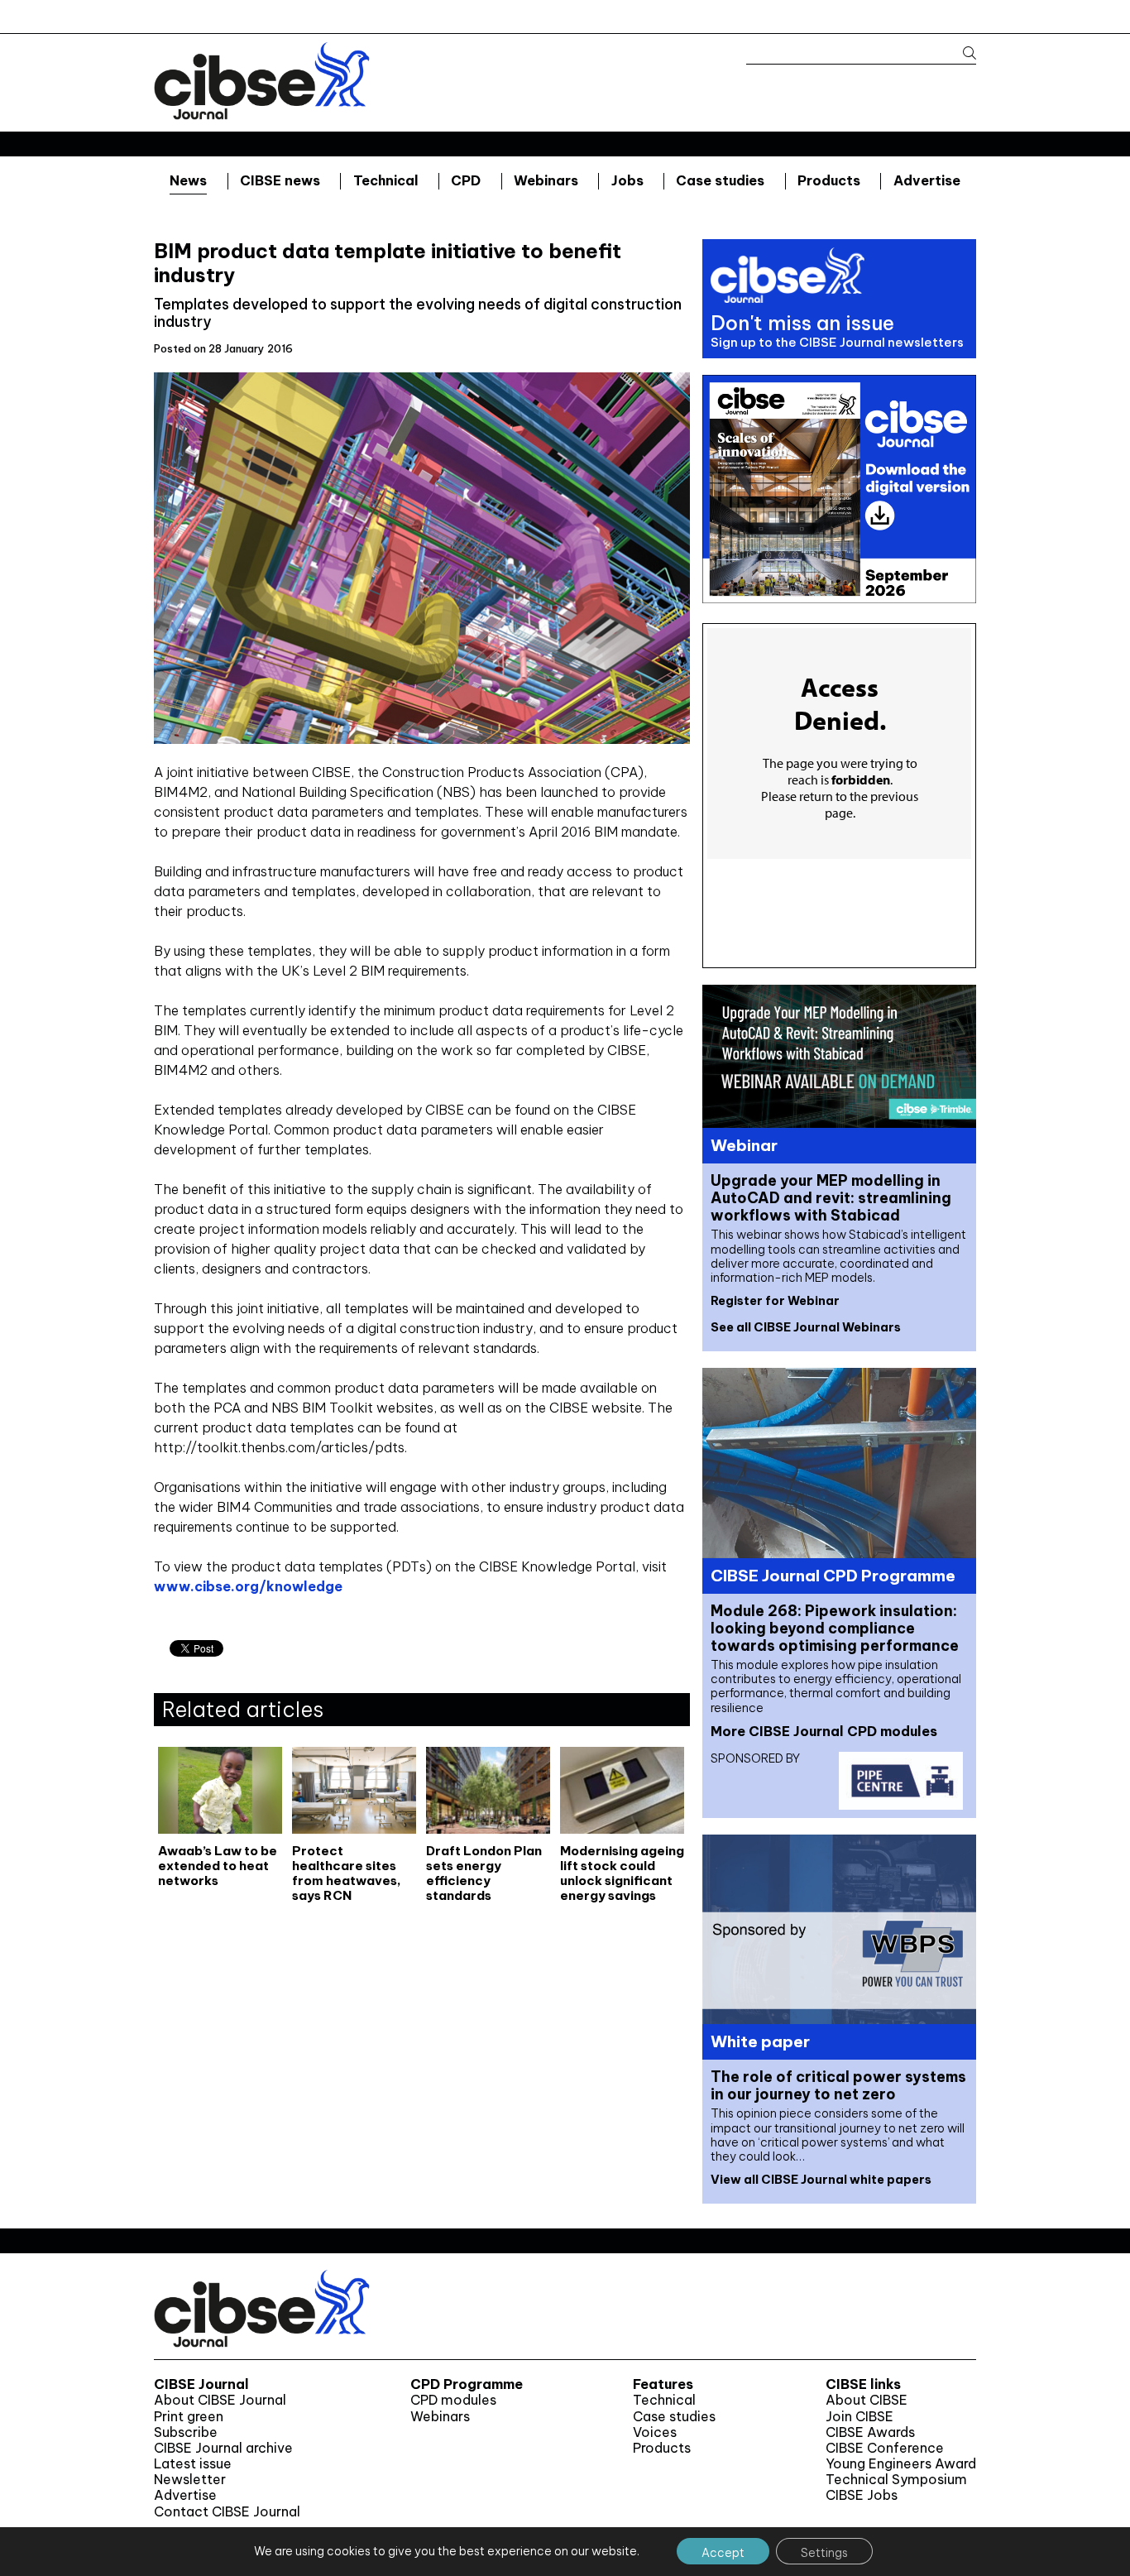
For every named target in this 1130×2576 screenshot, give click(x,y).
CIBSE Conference (885, 2448)
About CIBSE (867, 2400)
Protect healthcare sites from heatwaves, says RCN (347, 1873)
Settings (824, 2553)
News (188, 180)
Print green (189, 2417)
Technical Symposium (896, 2480)
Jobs (627, 180)
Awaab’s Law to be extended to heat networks (218, 1866)
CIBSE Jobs (862, 2495)
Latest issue (193, 2464)
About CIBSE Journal (220, 2400)
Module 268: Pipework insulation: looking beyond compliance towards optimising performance (835, 1628)
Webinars (546, 180)
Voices (655, 2432)
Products (829, 180)
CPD (466, 180)
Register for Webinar (775, 1301)
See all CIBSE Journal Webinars (806, 1327)
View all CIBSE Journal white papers (821, 2180)
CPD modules (453, 2400)
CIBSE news (280, 180)
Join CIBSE (859, 2417)
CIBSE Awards (870, 2432)
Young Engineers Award (901, 2464)
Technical (386, 180)
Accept (723, 2553)
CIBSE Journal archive (223, 2448)
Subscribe (186, 2432)
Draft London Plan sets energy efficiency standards (484, 1873)
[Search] (962, 53)
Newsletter (190, 2480)
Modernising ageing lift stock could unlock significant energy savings (622, 1873)
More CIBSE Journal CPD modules (824, 1731)
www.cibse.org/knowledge (248, 1586)
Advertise (927, 180)
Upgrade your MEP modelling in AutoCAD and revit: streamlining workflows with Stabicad (831, 1198)
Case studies (720, 180)
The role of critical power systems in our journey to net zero (838, 2085)
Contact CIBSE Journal (227, 2512)
